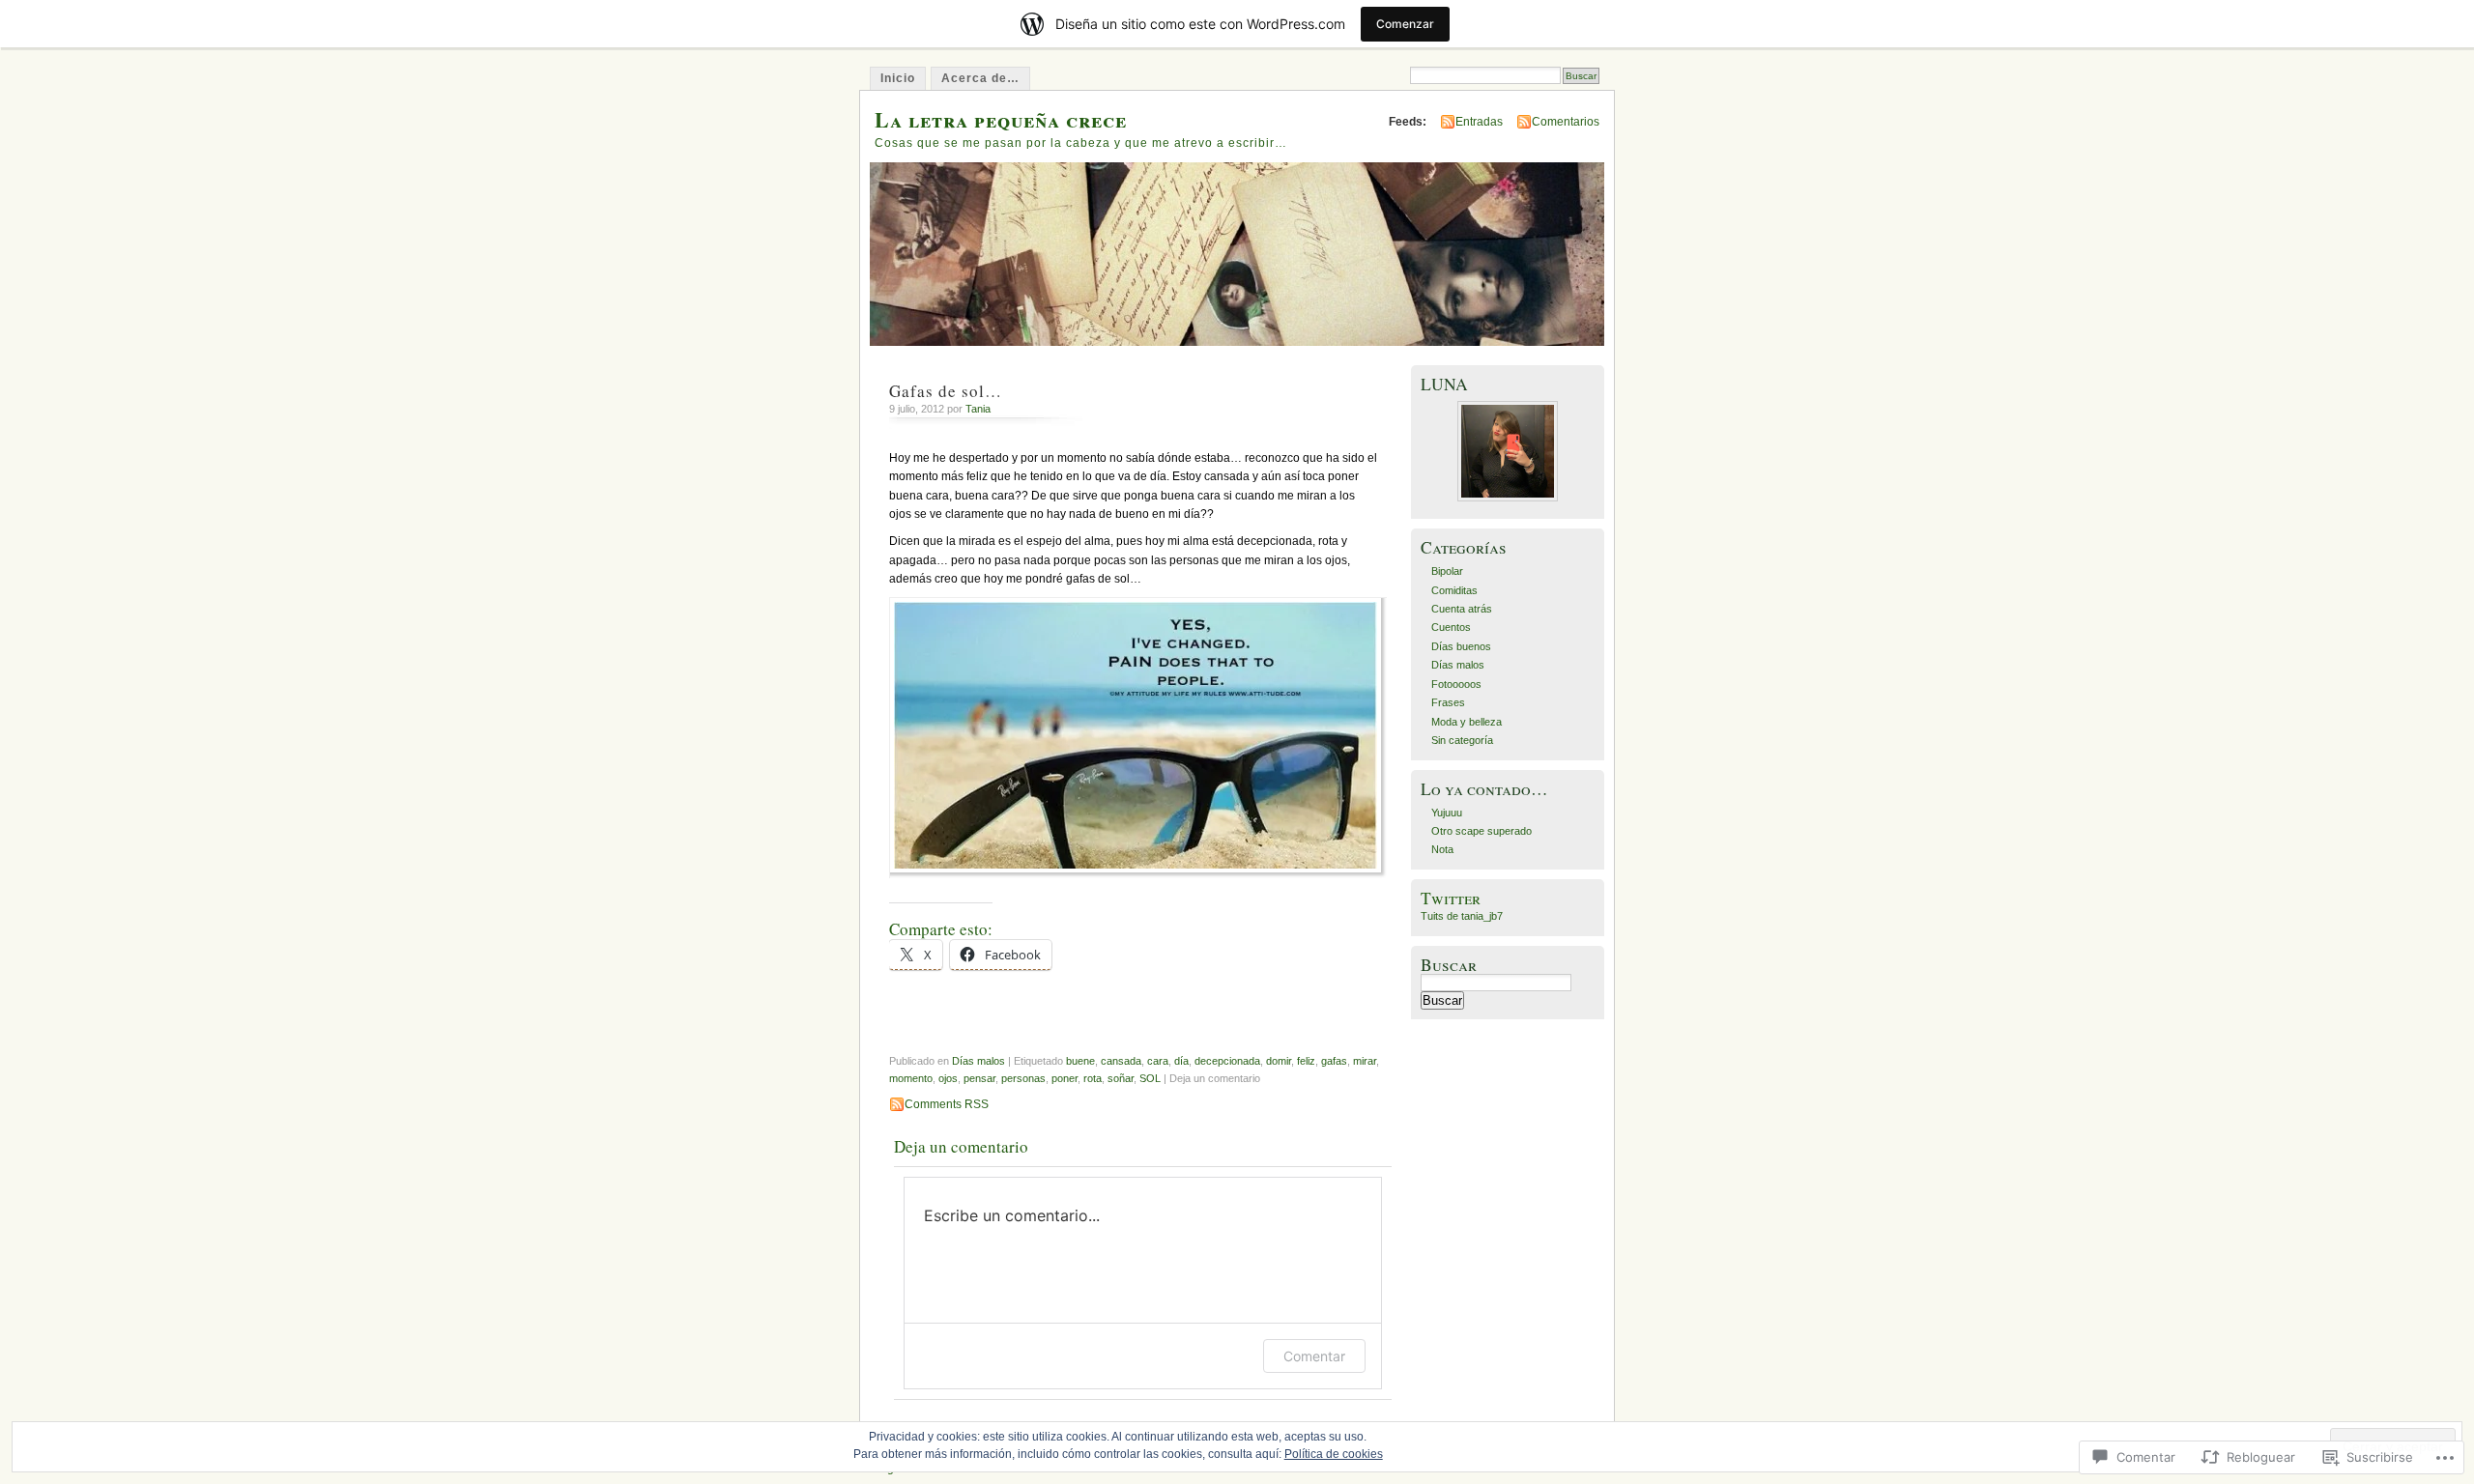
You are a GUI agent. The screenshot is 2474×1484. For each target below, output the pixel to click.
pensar (979, 1078)
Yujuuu (1447, 813)
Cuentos (1451, 627)
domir (1279, 1061)
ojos (948, 1078)
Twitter (1451, 898)
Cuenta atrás (1462, 609)
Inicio (898, 78)
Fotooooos (1456, 684)
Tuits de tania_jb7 (1462, 916)
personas (1023, 1078)
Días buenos (1461, 646)
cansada (1121, 1061)
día (1181, 1061)
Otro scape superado (1482, 831)
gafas (1334, 1061)
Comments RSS (947, 1104)
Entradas (1479, 122)
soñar (1121, 1078)
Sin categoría (1462, 740)
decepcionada (1227, 1061)
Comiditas (1454, 590)
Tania (978, 409)
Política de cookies (1334, 1454)
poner (1064, 1078)
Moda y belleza (1467, 722)
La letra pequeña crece (1001, 119)
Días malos (978, 1061)
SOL (1150, 1078)
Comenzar (1405, 24)
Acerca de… (980, 78)
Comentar (1314, 1356)
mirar (1365, 1061)
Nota (1442, 849)
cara (1158, 1061)
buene (1080, 1061)
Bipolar (1447, 571)
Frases (1448, 702)
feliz (1306, 1061)
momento (911, 1078)
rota (1093, 1078)
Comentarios (1566, 122)
